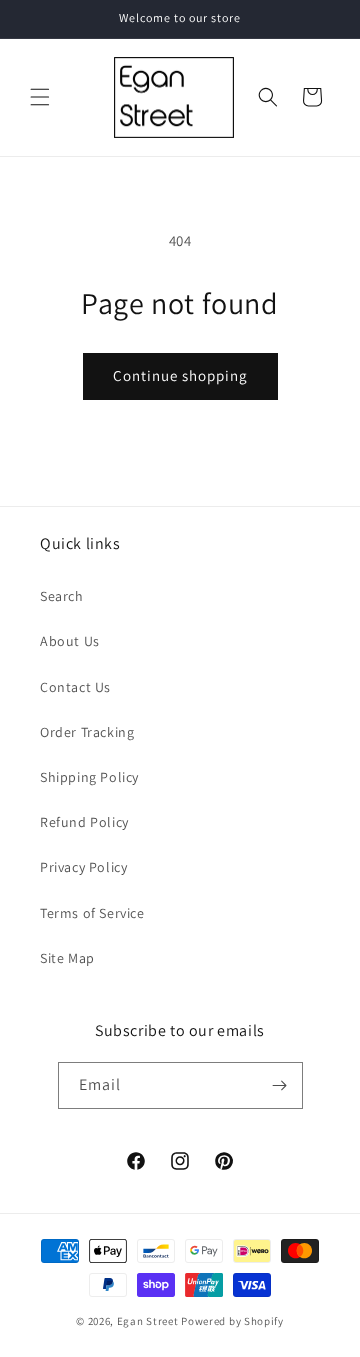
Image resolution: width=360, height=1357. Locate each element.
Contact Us (75, 687)
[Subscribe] (280, 1085)
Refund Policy (84, 822)
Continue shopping (180, 375)
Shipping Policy (89, 777)
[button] (40, 97)
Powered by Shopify (232, 1321)
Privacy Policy (83, 867)
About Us (70, 641)
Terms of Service (92, 913)
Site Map (67, 958)
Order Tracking (87, 732)
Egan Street (148, 1321)
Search (62, 596)
